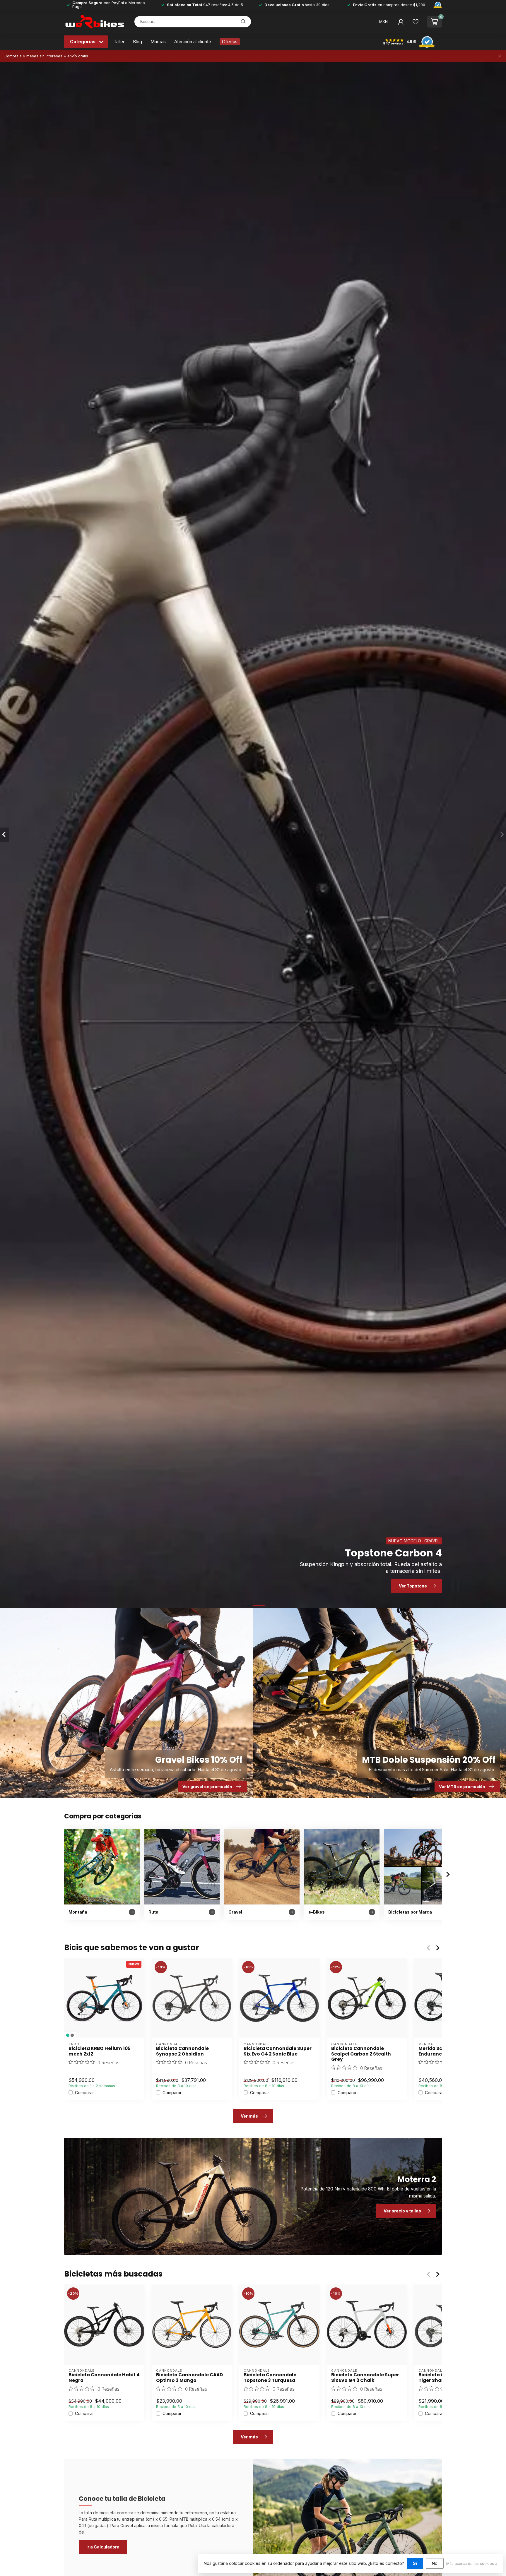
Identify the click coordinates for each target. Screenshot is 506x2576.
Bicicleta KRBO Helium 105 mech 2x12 (100, 2051)
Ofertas (230, 42)
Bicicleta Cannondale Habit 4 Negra (104, 2378)
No (435, 2563)
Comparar (84, 2093)
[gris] (72, 2035)
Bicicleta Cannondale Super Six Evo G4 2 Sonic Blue (278, 2051)
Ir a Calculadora (103, 2547)
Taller (119, 42)
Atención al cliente (193, 42)
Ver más (249, 2116)
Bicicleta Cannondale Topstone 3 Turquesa (270, 2378)
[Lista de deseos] (416, 22)
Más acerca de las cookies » (472, 2564)
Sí (415, 2563)
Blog (137, 42)
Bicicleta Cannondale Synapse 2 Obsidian (182, 2051)
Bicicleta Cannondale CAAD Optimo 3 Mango (189, 2378)
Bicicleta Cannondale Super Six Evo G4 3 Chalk (365, 2378)
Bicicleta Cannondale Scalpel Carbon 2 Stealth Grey (361, 2054)
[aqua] (68, 2035)
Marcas (158, 42)
